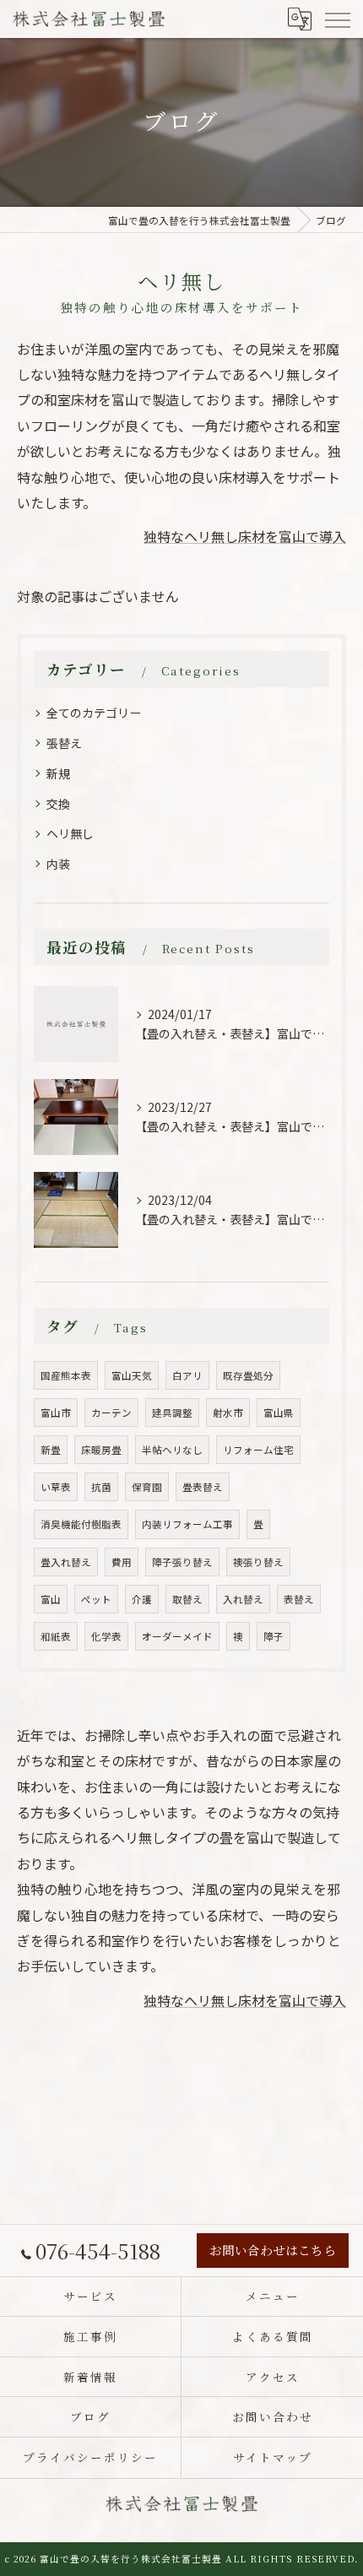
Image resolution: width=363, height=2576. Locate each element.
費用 (122, 1562)
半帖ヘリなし (172, 1450)
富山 (51, 1599)
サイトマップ (273, 2457)
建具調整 (172, 1413)
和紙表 (56, 1636)
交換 (58, 804)
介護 (142, 1599)
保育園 (147, 1487)
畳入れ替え (66, 1562)
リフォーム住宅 (258, 1450)
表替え (299, 1599)
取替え (187, 1599)
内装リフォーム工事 (187, 1524)
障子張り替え (182, 1562)
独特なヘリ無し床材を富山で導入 (245, 536)
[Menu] (337, 19)
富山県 (279, 1413)
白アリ (187, 1375)
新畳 (51, 1450)
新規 (58, 773)
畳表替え (203, 1487)
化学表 (106, 1636)
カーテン (111, 1413)
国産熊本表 (66, 1375)
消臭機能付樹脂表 (81, 1524)
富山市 (56, 1413)
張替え (64, 743)
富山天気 (132, 1375)
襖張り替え (258, 1562)
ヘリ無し (70, 833)
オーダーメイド (177, 1636)
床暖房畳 (101, 1450)
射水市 (228, 1413)
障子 (274, 1636)
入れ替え (243, 1599)
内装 (58, 864)
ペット (96, 1599)
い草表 (56, 1487)
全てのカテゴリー (94, 713)
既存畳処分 (248, 1375)
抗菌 (101, 1487)
